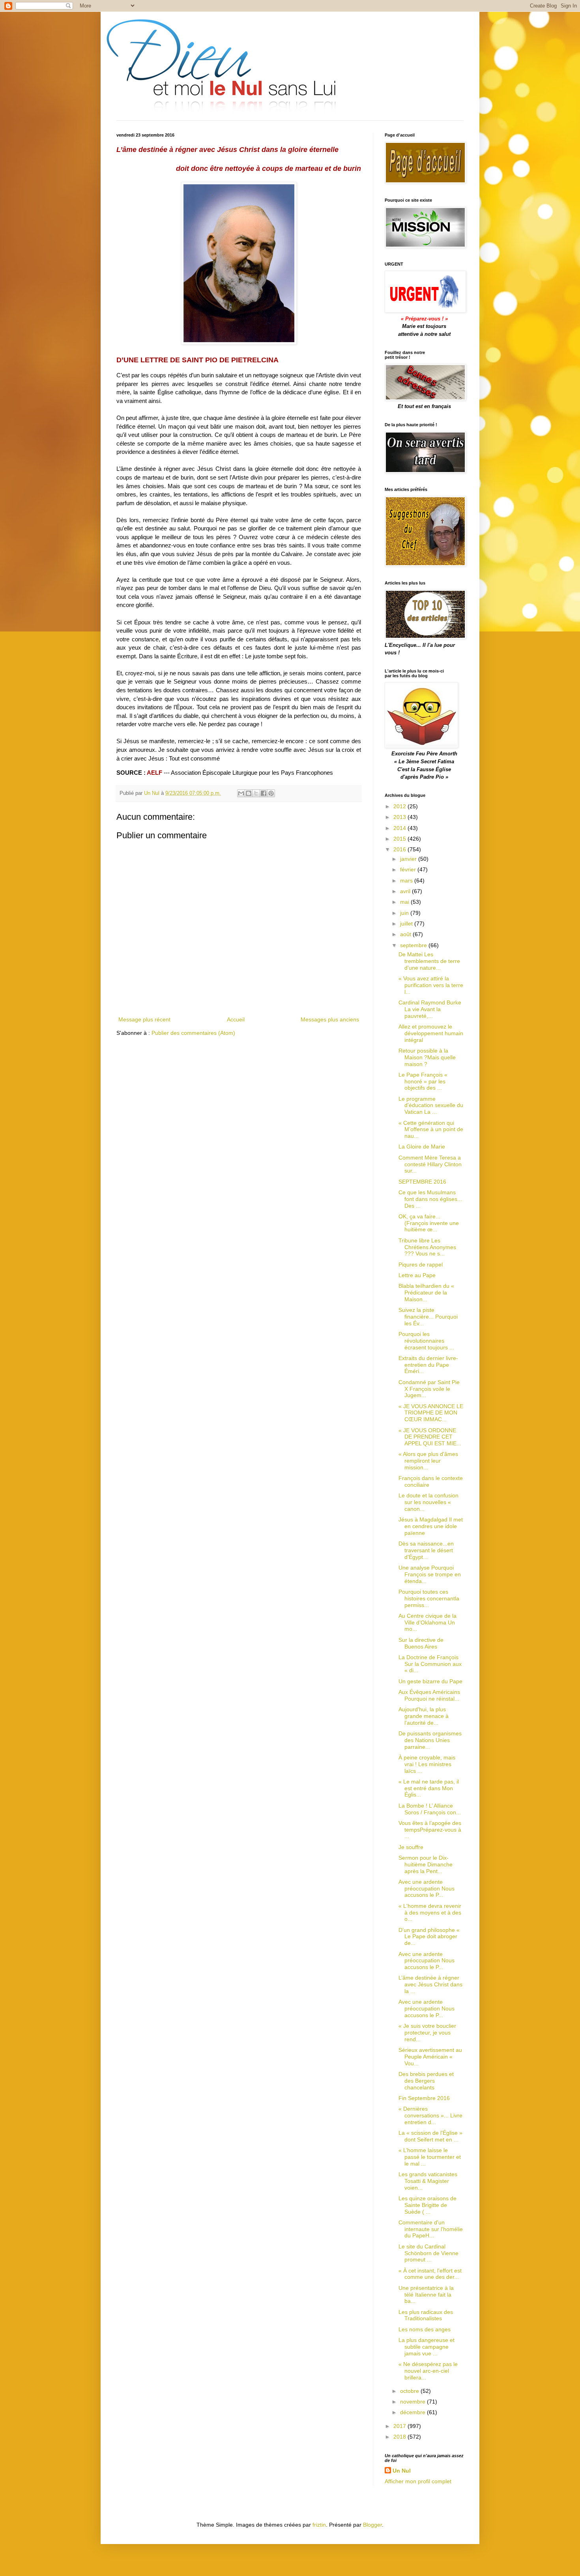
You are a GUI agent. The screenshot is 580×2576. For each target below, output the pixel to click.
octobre (410, 2391)
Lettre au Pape (417, 1275)
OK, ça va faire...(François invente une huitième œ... (429, 1223)
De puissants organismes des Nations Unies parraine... (430, 1740)
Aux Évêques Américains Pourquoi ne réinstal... (429, 1695)
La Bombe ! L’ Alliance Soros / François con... (430, 1809)
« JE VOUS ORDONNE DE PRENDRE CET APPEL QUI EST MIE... (430, 1437)
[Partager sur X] (256, 793)
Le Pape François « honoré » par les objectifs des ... (423, 1081)
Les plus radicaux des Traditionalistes (426, 2315)
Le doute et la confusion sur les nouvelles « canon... (428, 1502)
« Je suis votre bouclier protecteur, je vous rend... (427, 2033)
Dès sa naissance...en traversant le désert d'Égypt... (426, 1550)
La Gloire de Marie (422, 1147)
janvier (409, 859)
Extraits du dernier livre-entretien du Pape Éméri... (428, 1365)
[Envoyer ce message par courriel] (241, 793)
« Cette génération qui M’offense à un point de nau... (431, 1130)
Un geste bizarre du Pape (430, 1681)
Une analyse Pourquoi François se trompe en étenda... (430, 1574)
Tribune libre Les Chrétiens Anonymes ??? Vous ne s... (427, 1247)
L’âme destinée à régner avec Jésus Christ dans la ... (430, 1984)
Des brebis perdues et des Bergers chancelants (426, 2081)
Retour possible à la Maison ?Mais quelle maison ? (427, 1057)
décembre (413, 2412)
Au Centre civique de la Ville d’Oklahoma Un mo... (428, 1622)
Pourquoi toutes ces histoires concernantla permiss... (429, 1598)
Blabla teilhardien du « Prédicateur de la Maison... (426, 1293)
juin (405, 913)
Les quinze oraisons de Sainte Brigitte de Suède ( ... (428, 2205)
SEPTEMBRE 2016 (422, 1182)
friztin (319, 2525)
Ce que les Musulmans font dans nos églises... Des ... (430, 1199)
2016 (400, 849)
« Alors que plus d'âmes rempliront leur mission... (428, 1461)
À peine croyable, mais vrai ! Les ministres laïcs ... (427, 1764)
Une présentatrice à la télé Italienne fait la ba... (426, 2295)
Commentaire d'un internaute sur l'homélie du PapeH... (431, 2229)
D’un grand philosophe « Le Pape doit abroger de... (429, 1937)
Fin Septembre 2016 (424, 2098)
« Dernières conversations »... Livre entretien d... (430, 2115)
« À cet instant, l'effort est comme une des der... (430, 2274)
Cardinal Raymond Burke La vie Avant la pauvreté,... (430, 1009)
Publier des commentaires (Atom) (193, 1033)
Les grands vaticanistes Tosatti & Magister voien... (428, 2181)
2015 (400, 839)
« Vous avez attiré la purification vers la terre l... (431, 985)
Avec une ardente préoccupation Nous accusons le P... (427, 1888)
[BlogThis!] (249, 793)
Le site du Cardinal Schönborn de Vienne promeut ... (428, 2253)
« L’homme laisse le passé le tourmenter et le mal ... (430, 2157)
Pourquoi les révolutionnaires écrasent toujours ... (426, 1341)
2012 (400, 806)
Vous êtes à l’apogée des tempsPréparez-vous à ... (430, 1830)
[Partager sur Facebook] (264, 793)
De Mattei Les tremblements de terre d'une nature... (429, 961)
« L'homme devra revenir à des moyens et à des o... (430, 1913)
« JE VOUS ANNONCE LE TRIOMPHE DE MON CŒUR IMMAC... (431, 1413)
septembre (414, 945)
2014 (400, 828)
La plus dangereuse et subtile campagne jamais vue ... (427, 2347)
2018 (400, 2437)
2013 (400, 817)
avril (406, 891)
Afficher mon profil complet (418, 2481)
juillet (407, 924)
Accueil (236, 1019)
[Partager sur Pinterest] (271, 793)
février (409, 869)
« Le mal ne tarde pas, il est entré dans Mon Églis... (429, 1788)
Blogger (372, 2525)
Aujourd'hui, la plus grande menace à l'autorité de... (424, 1716)
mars (407, 881)
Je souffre (411, 1847)
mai (405, 902)
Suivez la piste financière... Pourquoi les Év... (428, 1317)
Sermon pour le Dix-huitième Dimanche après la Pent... (426, 1864)
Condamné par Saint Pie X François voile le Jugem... (429, 1389)
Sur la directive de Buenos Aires (421, 1643)
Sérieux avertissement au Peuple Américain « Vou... (430, 2057)
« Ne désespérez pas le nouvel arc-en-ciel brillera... (428, 2371)
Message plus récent (144, 1019)
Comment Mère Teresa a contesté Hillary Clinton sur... (430, 1164)
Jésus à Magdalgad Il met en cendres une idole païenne (431, 1526)
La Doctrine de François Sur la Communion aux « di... (430, 1664)
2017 (400, 2426)
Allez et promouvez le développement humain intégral (431, 1033)
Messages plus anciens (330, 1019)
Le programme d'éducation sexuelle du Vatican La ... (431, 1105)
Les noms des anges (425, 2329)
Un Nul (402, 2471)
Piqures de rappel (421, 1265)
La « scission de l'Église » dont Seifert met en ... (430, 2136)
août (406, 934)
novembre (413, 2402)
